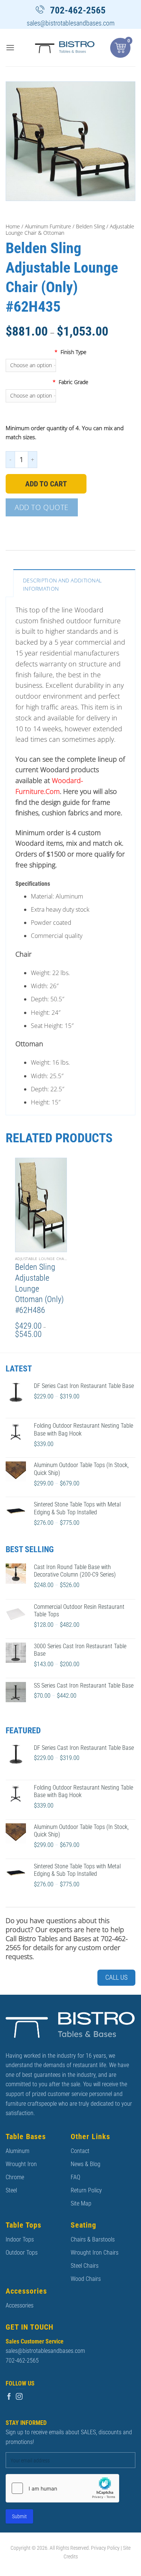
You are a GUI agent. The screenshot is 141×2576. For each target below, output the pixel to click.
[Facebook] (9, 2397)
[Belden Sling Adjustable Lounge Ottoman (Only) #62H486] (41, 1205)
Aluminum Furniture (48, 226)
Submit (19, 2516)
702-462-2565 (78, 10)
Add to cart (46, 484)
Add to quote (42, 507)
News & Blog (86, 2164)
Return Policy (86, 2190)
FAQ (75, 2177)
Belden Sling (90, 226)
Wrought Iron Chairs (95, 2253)
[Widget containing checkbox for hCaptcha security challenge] (62, 2488)
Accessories (20, 2305)
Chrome (15, 2177)
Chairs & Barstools (93, 2239)
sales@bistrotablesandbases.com (71, 23)
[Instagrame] (19, 2397)
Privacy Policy (105, 2548)
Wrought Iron (21, 2164)
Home (13, 226)
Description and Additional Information (62, 584)
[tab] (74, 583)
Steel (11, 2190)
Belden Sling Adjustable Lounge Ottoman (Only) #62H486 (39, 1288)
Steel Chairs (85, 2266)
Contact (80, 2151)
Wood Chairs (86, 2279)
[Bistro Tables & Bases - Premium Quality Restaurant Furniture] (65, 47)
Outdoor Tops (22, 2253)
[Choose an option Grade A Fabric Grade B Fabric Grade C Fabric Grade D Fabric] (70, 396)
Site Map (81, 2203)
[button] (10, 47)
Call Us (116, 1977)
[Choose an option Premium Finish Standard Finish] (70, 365)
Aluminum (17, 2151)
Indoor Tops (20, 2239)
